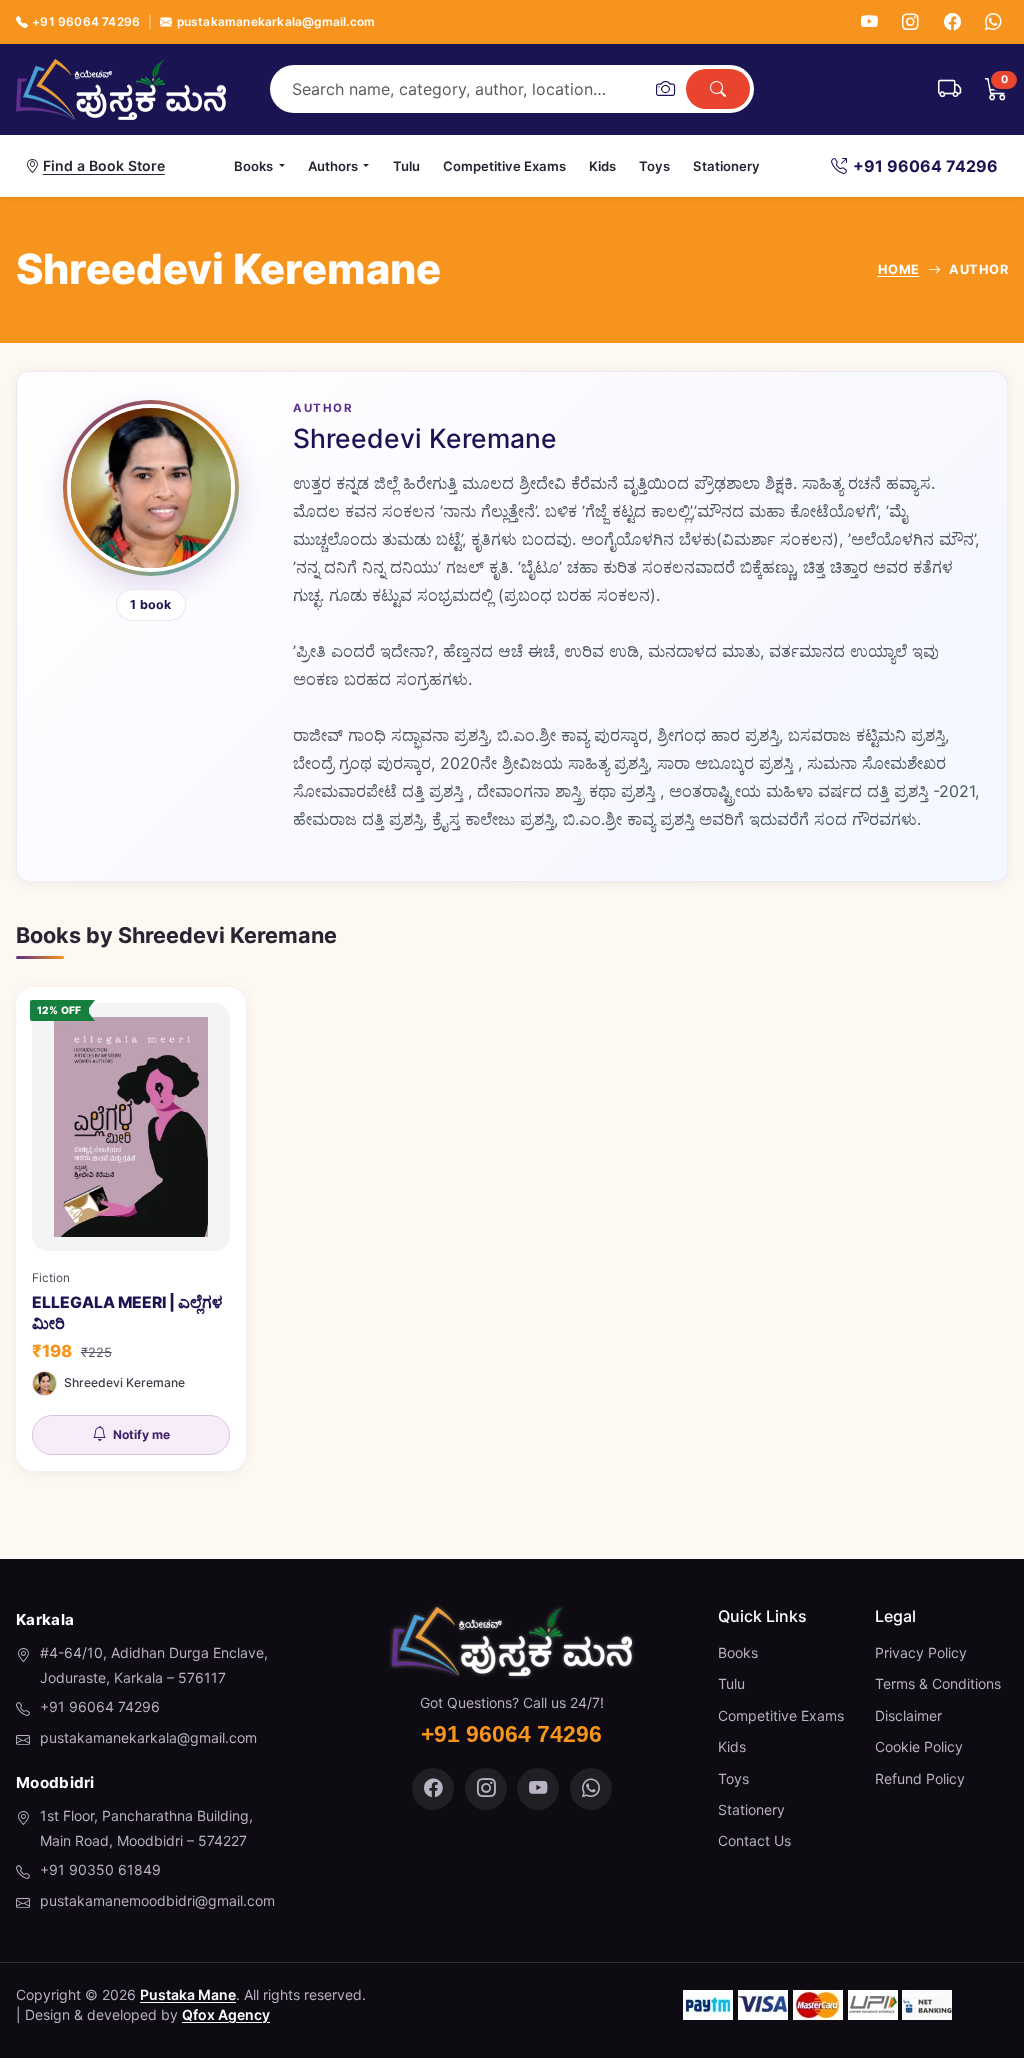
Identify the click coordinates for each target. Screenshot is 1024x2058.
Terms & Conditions (938, 1683)
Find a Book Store (104, 165)
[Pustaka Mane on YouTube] (538, 1789)
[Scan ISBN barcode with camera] (665, 89)
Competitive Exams (504, 166)
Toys (654, 166)
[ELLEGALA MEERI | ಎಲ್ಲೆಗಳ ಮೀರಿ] (131, 1229)
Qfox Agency (226, 2014)
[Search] (718, 89)
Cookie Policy (919, 1746)
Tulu (406, 166)
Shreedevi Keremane (124, 1382)
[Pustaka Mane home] (121, 89)
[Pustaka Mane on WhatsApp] (591, 1789)
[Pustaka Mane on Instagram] (486, 1789)
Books (738, 1652)
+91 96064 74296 (86, 21)
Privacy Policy (921, 1652)
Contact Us (754, 1840)
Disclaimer (908, 1715)
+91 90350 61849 (100, 1869)
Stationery (726, 166)
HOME (899, 269)
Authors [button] (333, 166)
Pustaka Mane (188, 1994)
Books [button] (253, 166)
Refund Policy (920, 1778)
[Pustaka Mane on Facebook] (433, 1789)
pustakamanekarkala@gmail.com (276, 21)
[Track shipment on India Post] (949, 89)
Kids (602, 166)
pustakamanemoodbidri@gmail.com (157, 1900)
